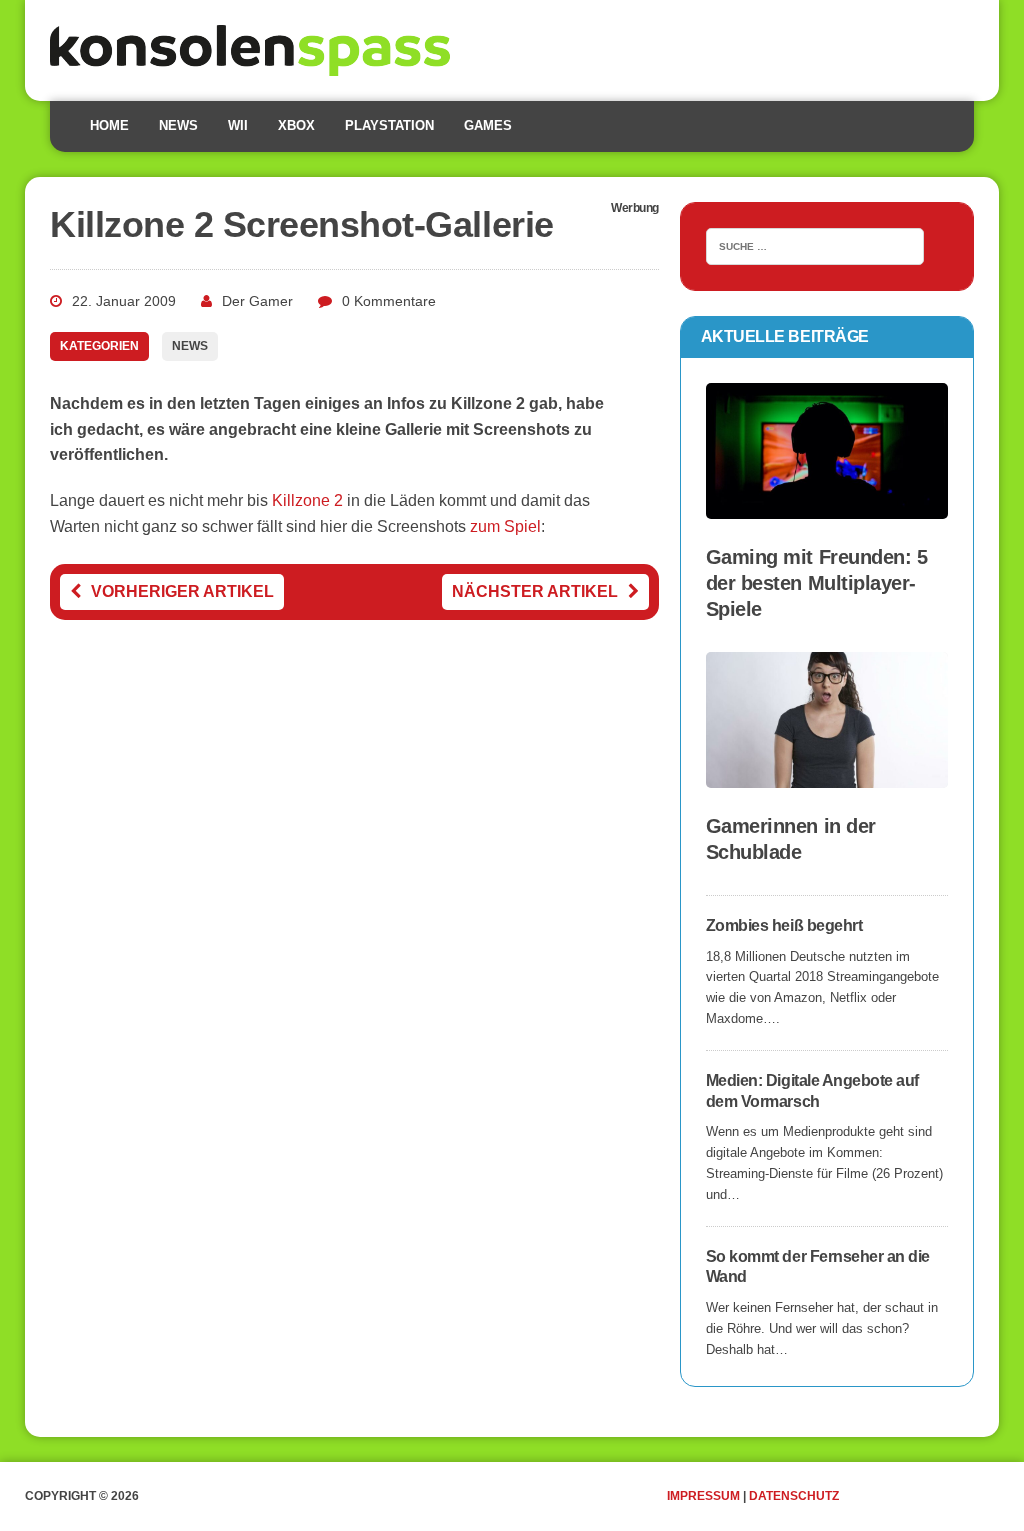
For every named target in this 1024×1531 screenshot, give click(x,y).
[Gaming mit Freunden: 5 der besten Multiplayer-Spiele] (827, 505)
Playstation (389, 125)
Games (488, 125)
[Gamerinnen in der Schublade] (827, 774)
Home (109, 125)
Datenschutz (794, 1496)
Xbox (296, 125)
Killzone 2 (307, 500)
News (178, 125)
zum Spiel (505, 526)
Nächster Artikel (535, 591)
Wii (238, 125)
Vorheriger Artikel (182, 591)
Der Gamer (257, 301)
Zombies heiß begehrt (784, 925)
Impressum (703, 1496)
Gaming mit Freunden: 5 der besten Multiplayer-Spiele (816, 583)
